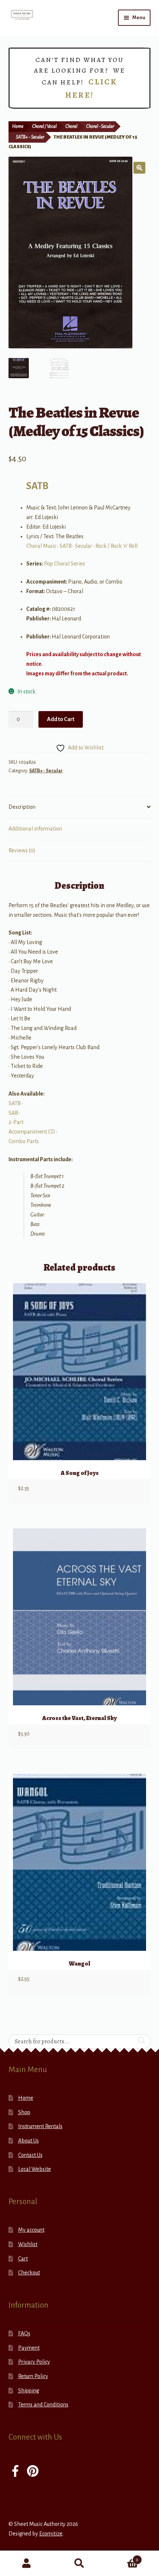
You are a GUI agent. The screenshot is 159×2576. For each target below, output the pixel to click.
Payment (29, 2348)
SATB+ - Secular (30, 137)
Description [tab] (22, 807)
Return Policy (33, 2376)
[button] (139, 168)
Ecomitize (51, 2534)
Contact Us (30, 2155)
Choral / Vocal (44, 126)
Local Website (35, 2169)
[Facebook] (15, 2472)
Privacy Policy (34, 2362)
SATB (37, 486)
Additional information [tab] (35, 829)
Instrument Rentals (40, 2126)
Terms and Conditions (43, 2405)
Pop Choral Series (65, 564)
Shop (24, 2112)
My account (31, 2230)
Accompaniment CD (32, 1132)
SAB (13, 1113)
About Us (28, 2141)
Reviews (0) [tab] (22, 850)
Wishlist (28, 2244)
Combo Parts (24, 1141)
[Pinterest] (33, 2472)
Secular (84, 546)
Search (79, 2563)
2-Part (16, 1122)
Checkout (29, 2273)
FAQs (24, 2333)
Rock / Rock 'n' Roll (116, 546)
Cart (23, 2259)
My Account (26, 2563)
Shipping (29, 2391)
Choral (71, 126)
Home (18, 126)
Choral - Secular (100, 126)
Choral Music (41, 546)
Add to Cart (61, 719)
